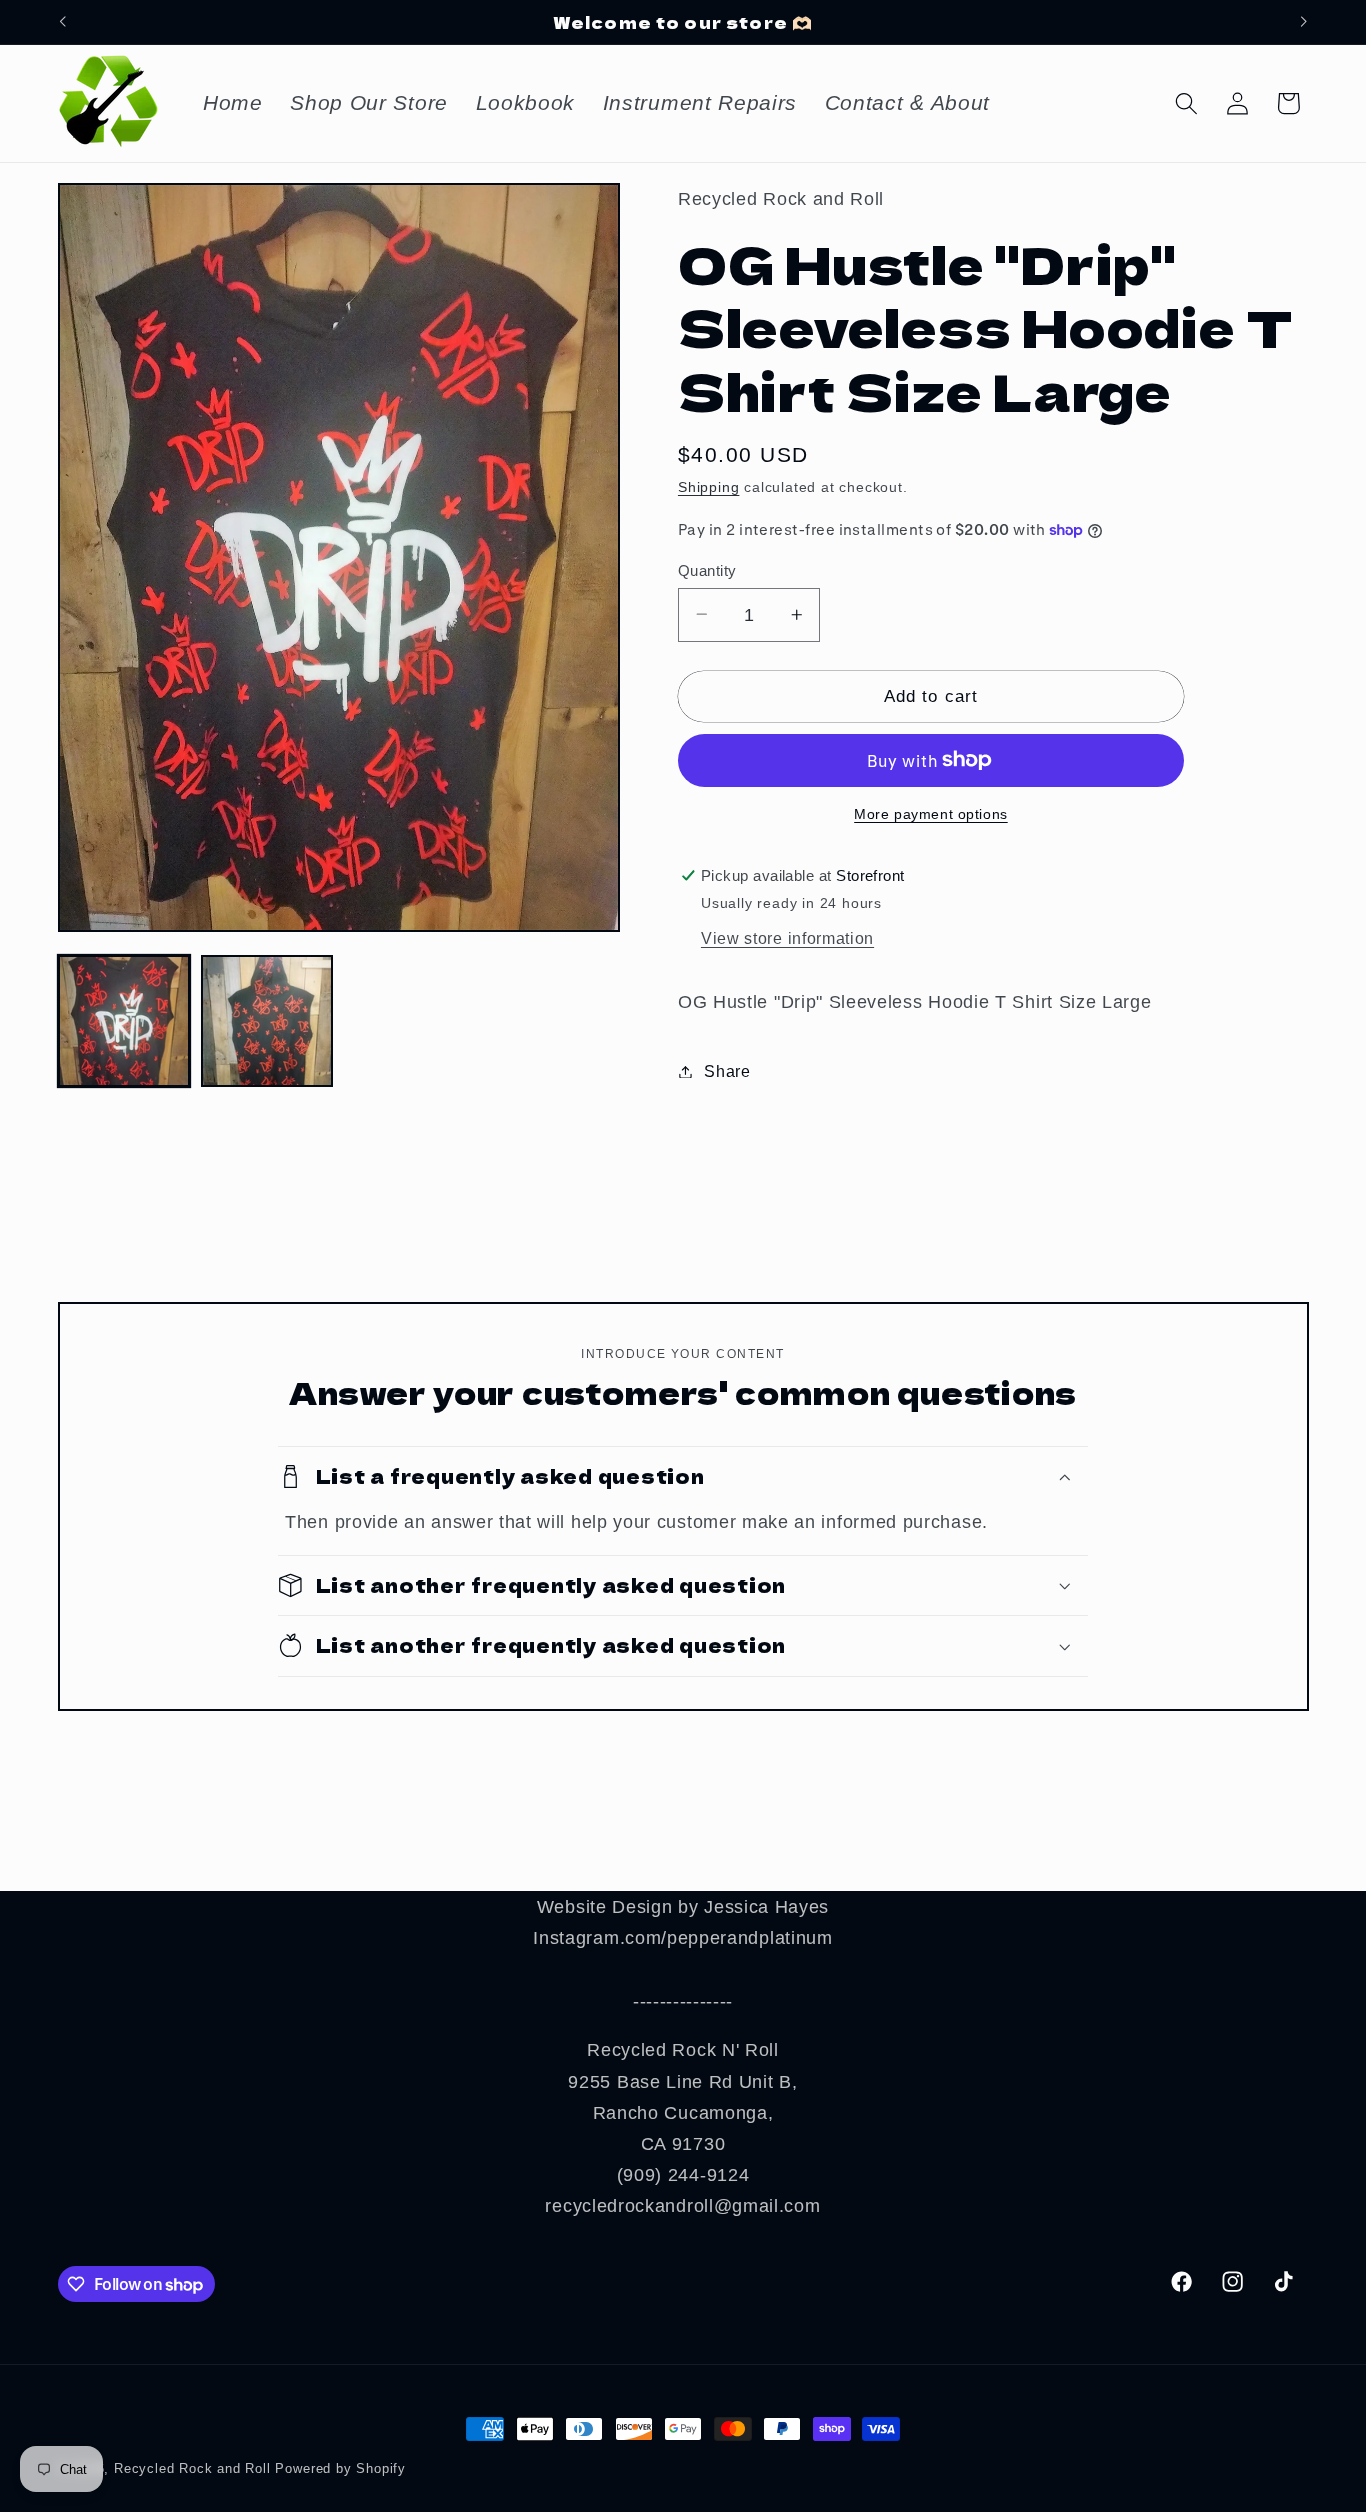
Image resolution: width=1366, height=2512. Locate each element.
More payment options (931, 814)
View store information (787, 938)
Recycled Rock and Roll (192, 2469)
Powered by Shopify (340, 2469)
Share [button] (727, 1071)
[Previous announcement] (62, 22)
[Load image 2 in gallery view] (267, 1021)
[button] (1186, 103)
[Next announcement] (1304, 22)
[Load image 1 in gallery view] (124, 1021)
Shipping (708, 487)
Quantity (707, 569)
